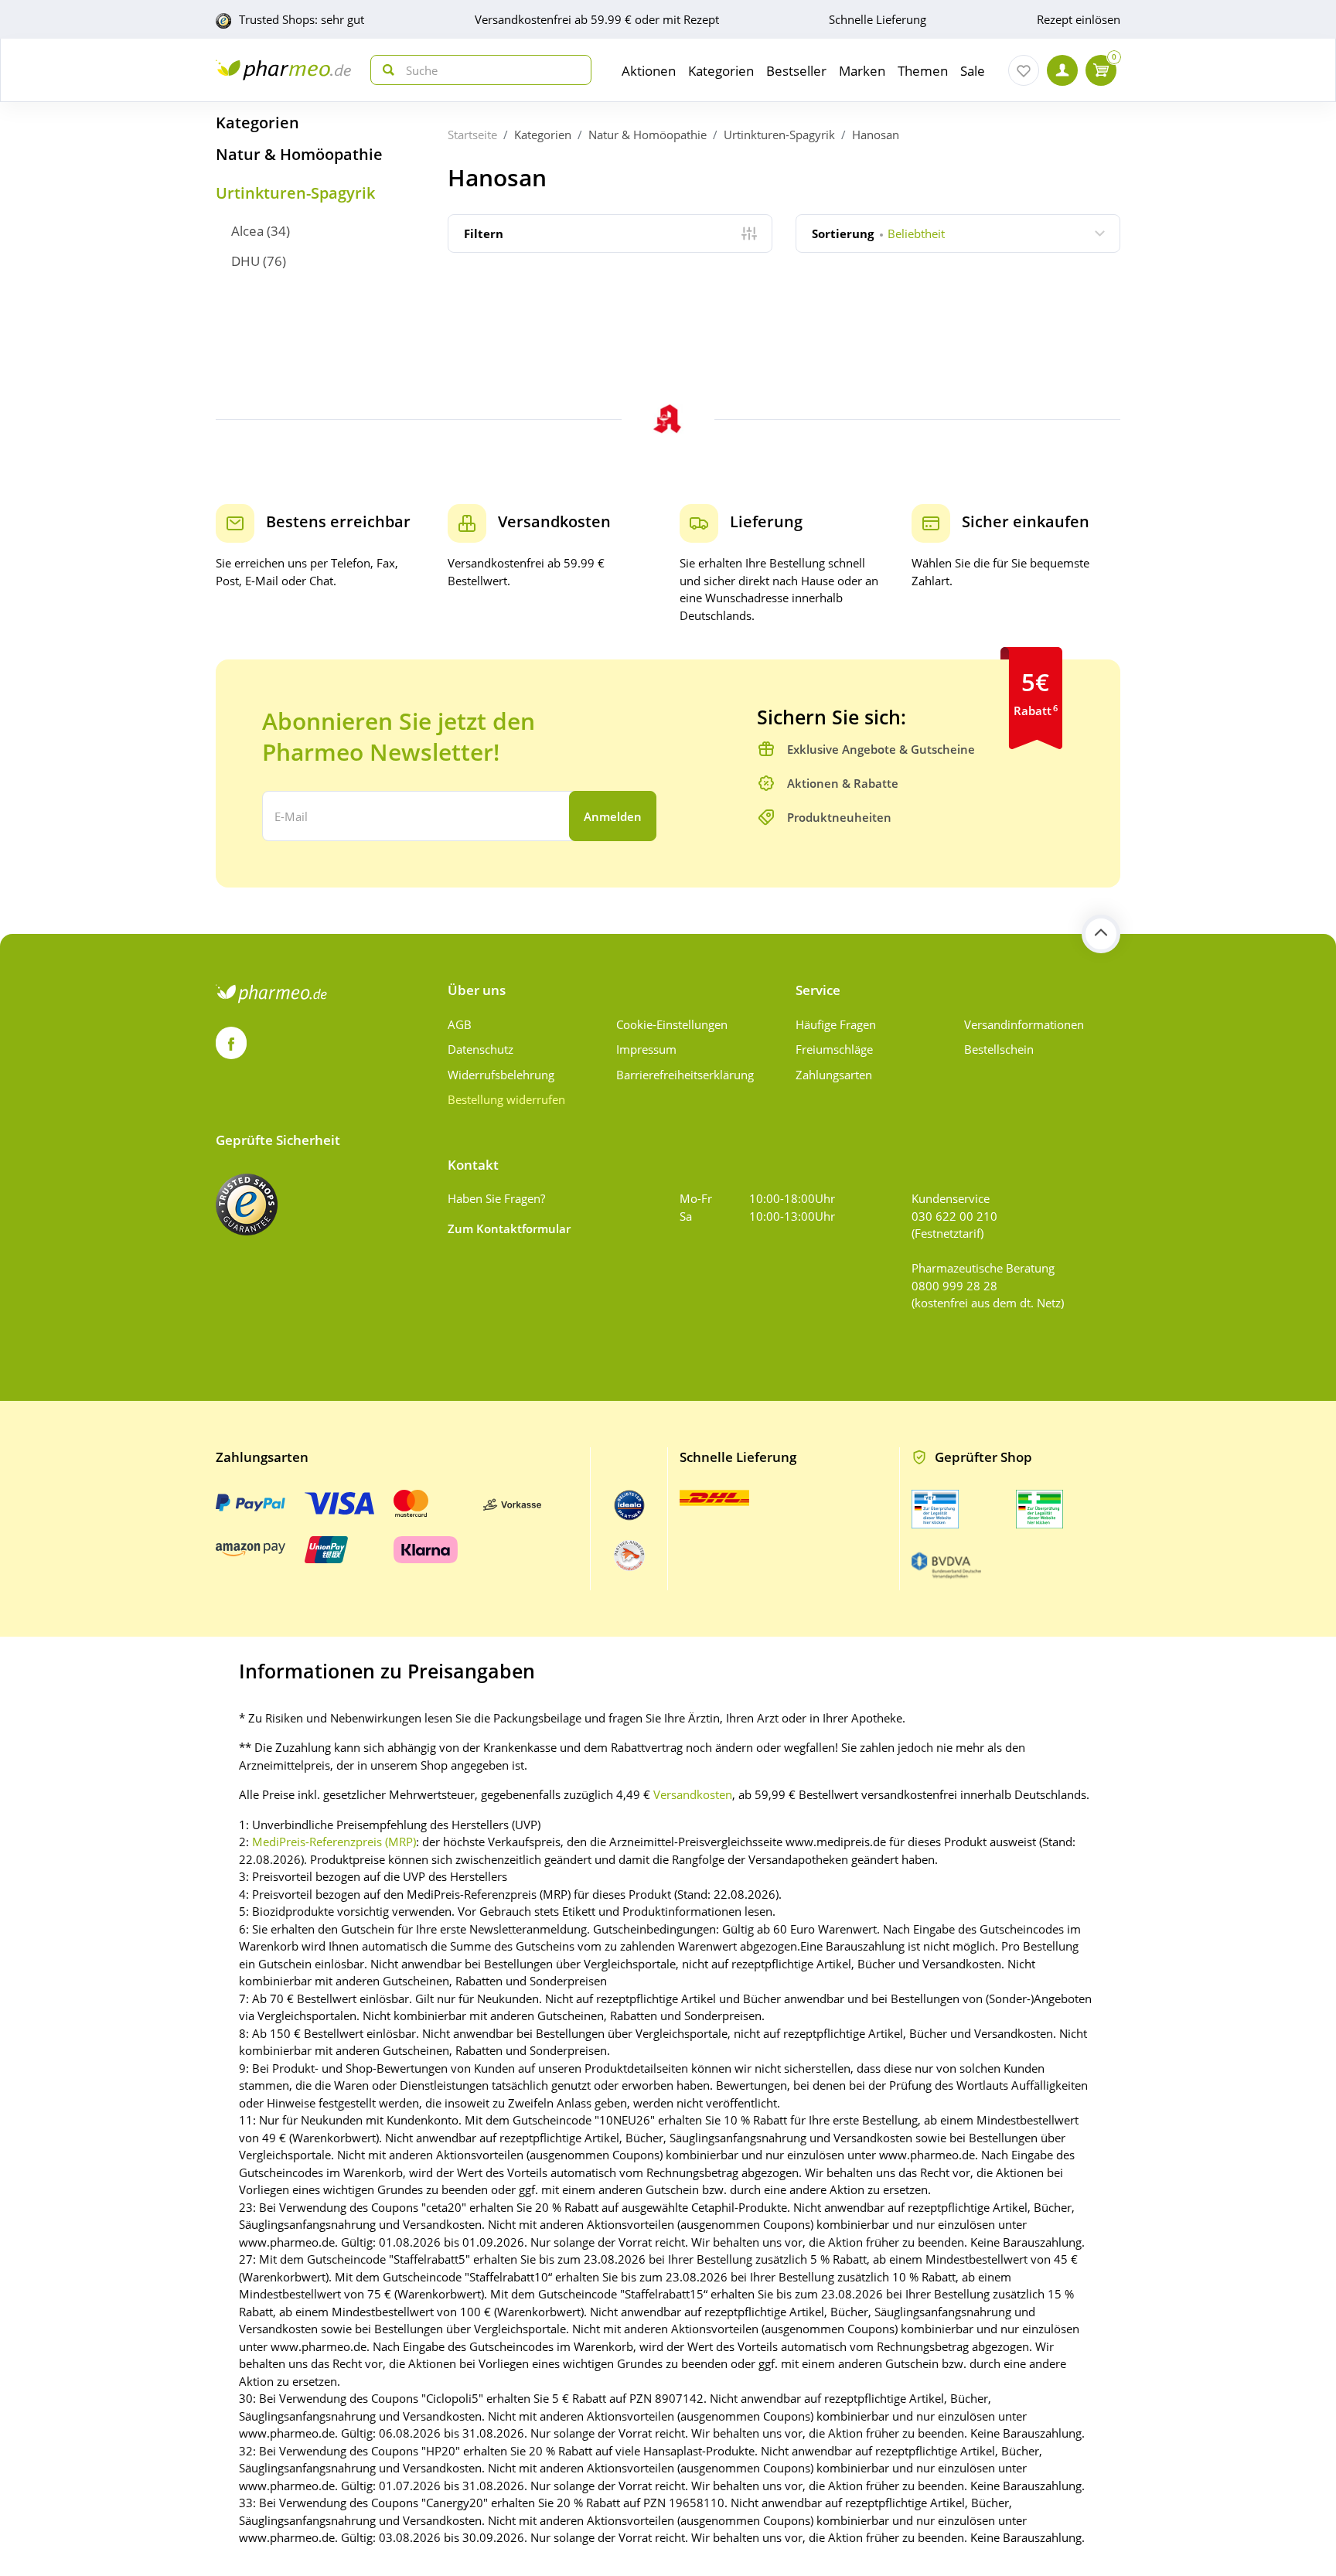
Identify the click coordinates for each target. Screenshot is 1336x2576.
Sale (973, 71)
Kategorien (257, 123)
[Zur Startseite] (283, 70)
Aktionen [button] (649, 71)
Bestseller (796, 71)
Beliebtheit (878, 233)
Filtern (484, 233)
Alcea (247, 231)
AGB (460, 1024)
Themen (923, 71)
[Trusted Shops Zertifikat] (247, 1205)
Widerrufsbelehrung (501, 1075)
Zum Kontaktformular (509, 1228)
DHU (245, 261)
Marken (862, 71)
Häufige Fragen (836, 1024)
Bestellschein (999, 1049)
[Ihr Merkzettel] (1024, 70)
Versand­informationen (1024, 1024)
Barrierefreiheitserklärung (685, 1075)
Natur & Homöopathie (299, 154)
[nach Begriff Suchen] (385, 70)
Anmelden (613, 816)
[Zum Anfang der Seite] (1101, 934)
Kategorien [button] (721, 71)
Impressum (646, 1049)
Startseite (472, 135)
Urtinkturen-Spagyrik (295, 193)
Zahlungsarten (834, 1075)
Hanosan (876, 135)
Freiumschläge (834, 1049)
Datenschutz (481, 1049)
